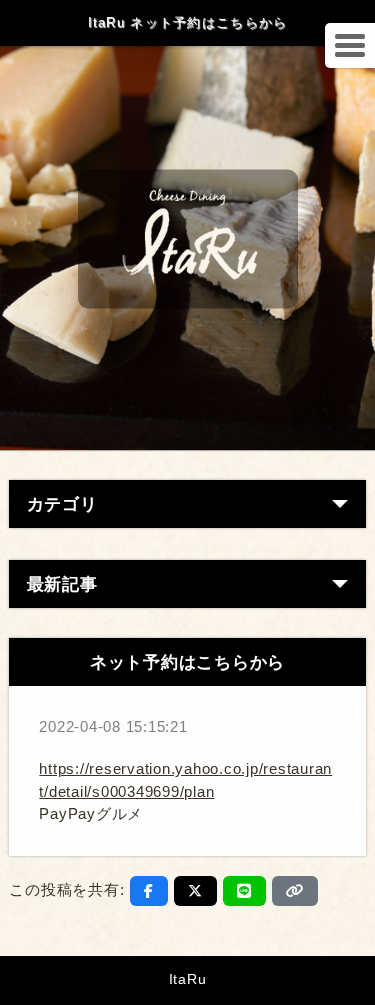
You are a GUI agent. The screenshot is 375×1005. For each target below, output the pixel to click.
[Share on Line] (244, 891)
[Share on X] (195, 891)
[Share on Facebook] (149, 891)
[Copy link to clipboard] (295, 891)
